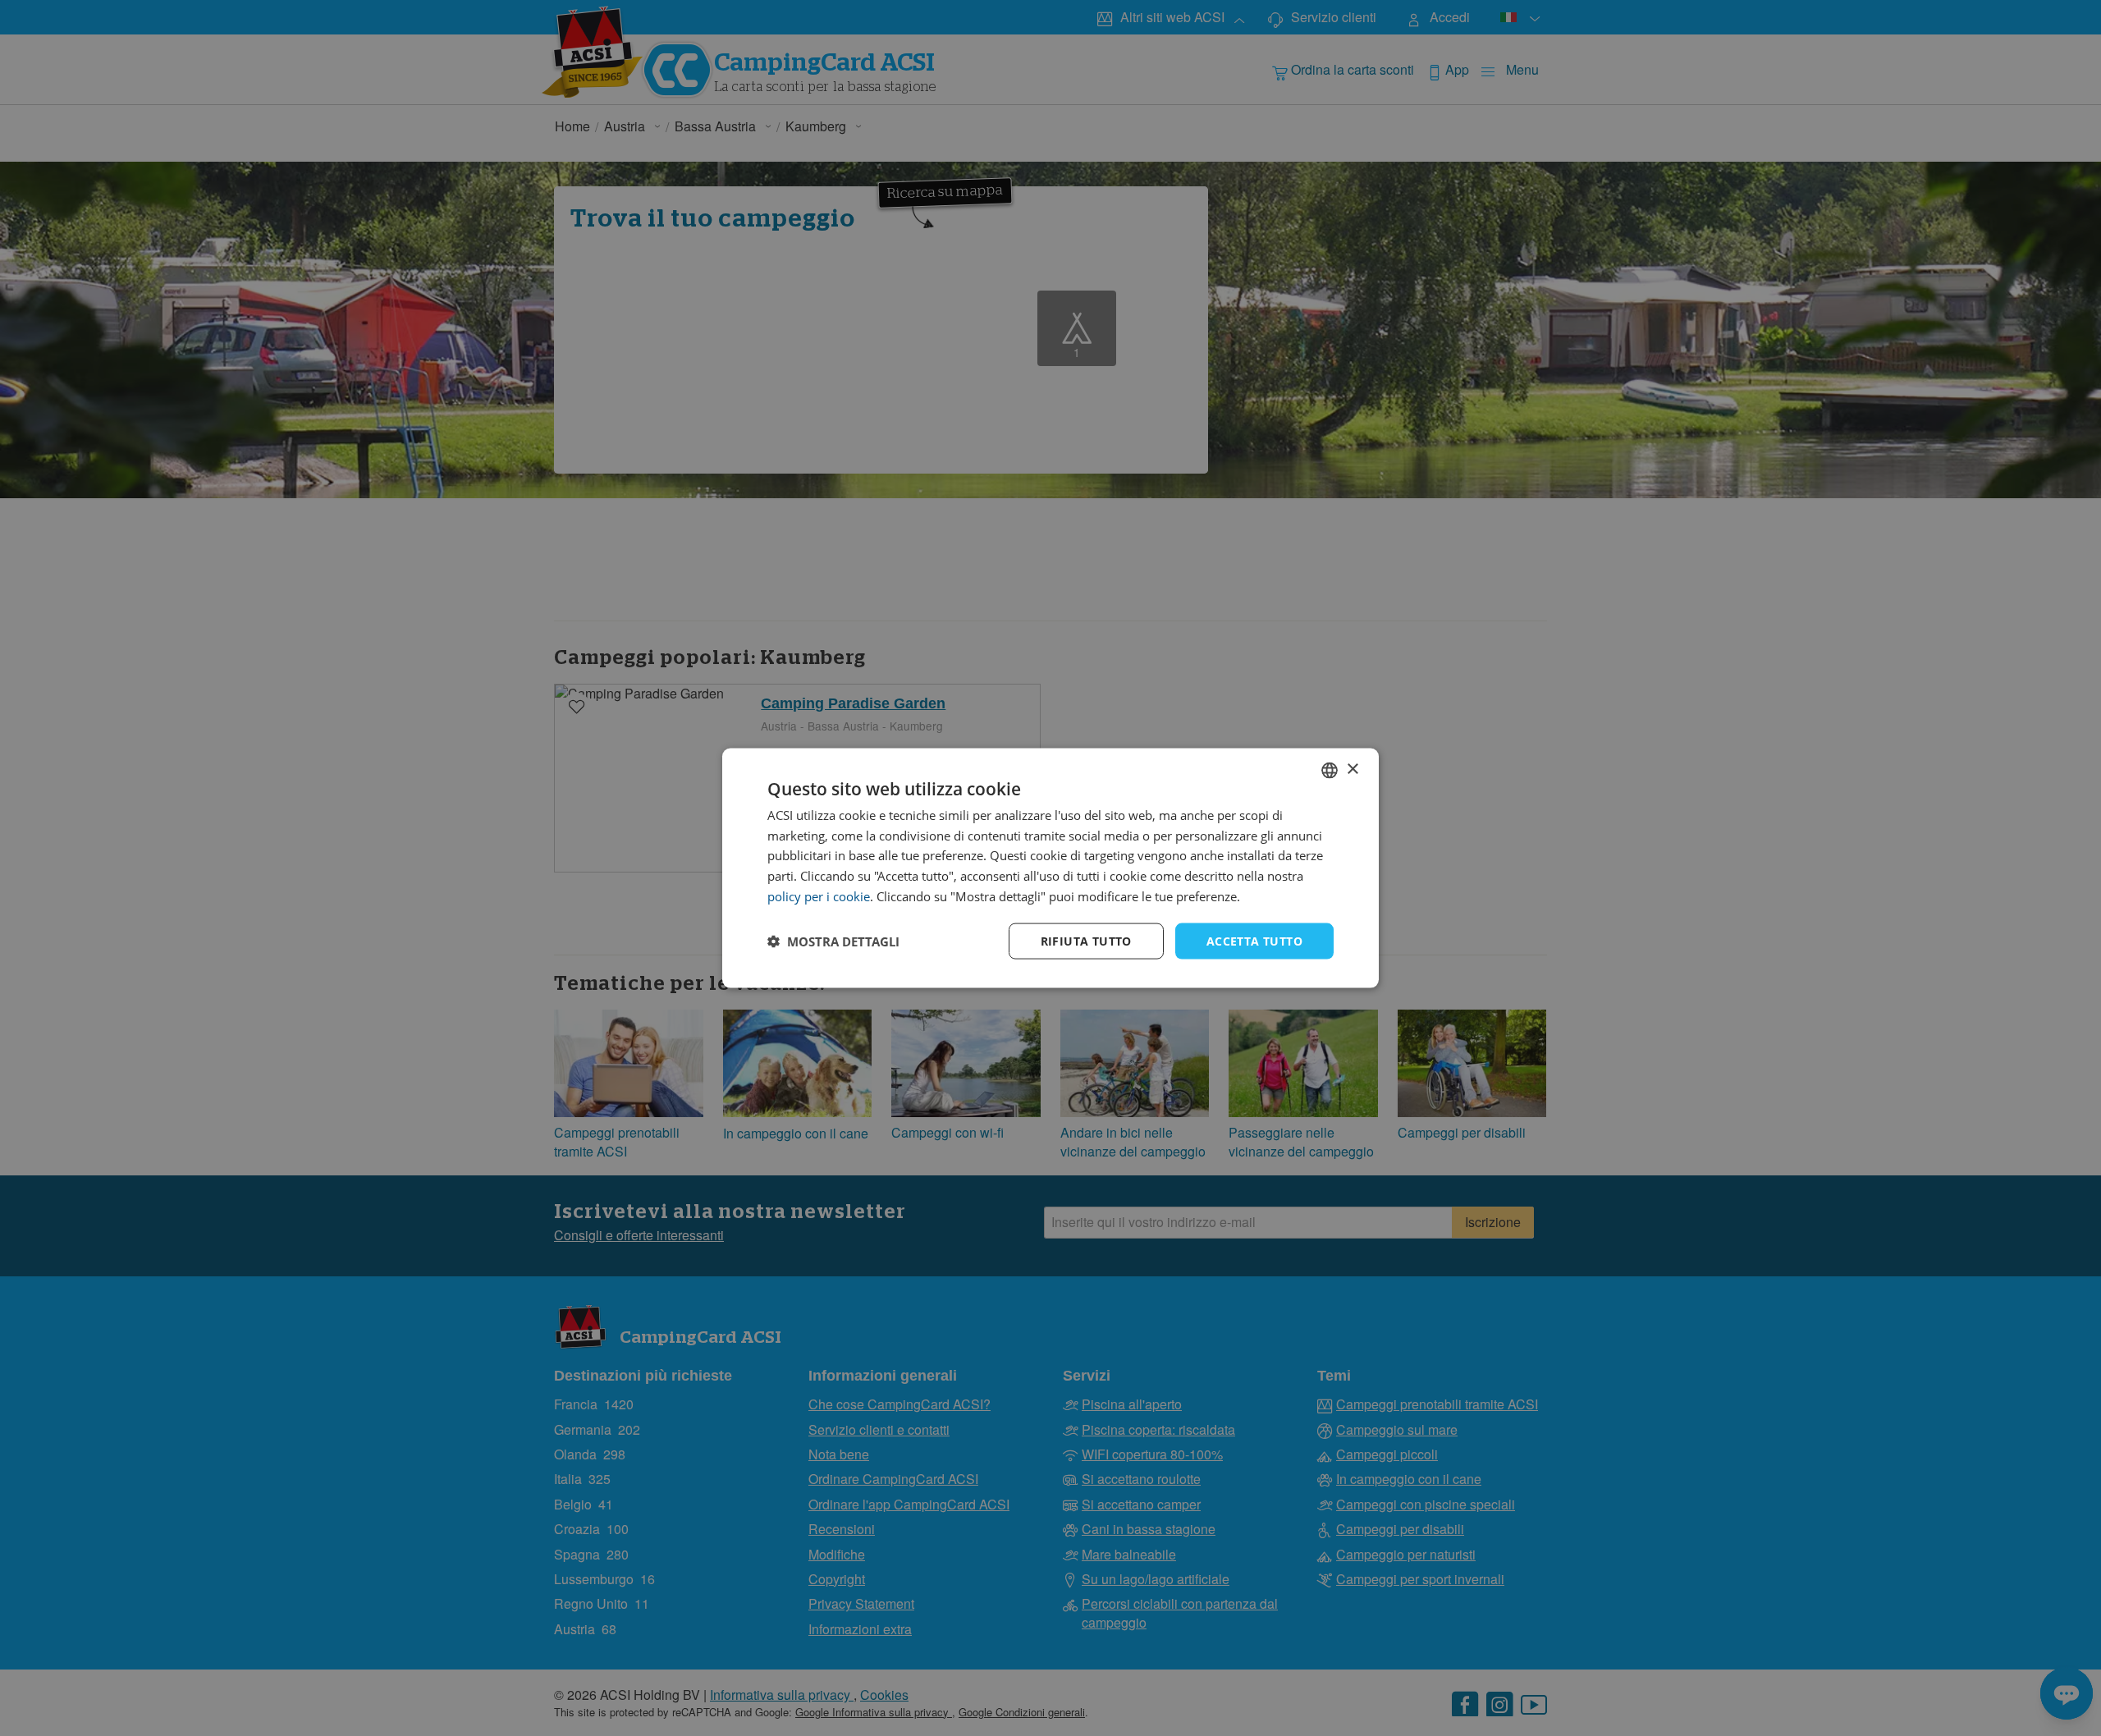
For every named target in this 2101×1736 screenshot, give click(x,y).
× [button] (1352, 770)
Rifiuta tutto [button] (1086, 940)
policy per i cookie (819, 895)
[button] (833, 941)
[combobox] (1330, 770)
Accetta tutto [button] (1254, 940)
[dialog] (1050, 868)
